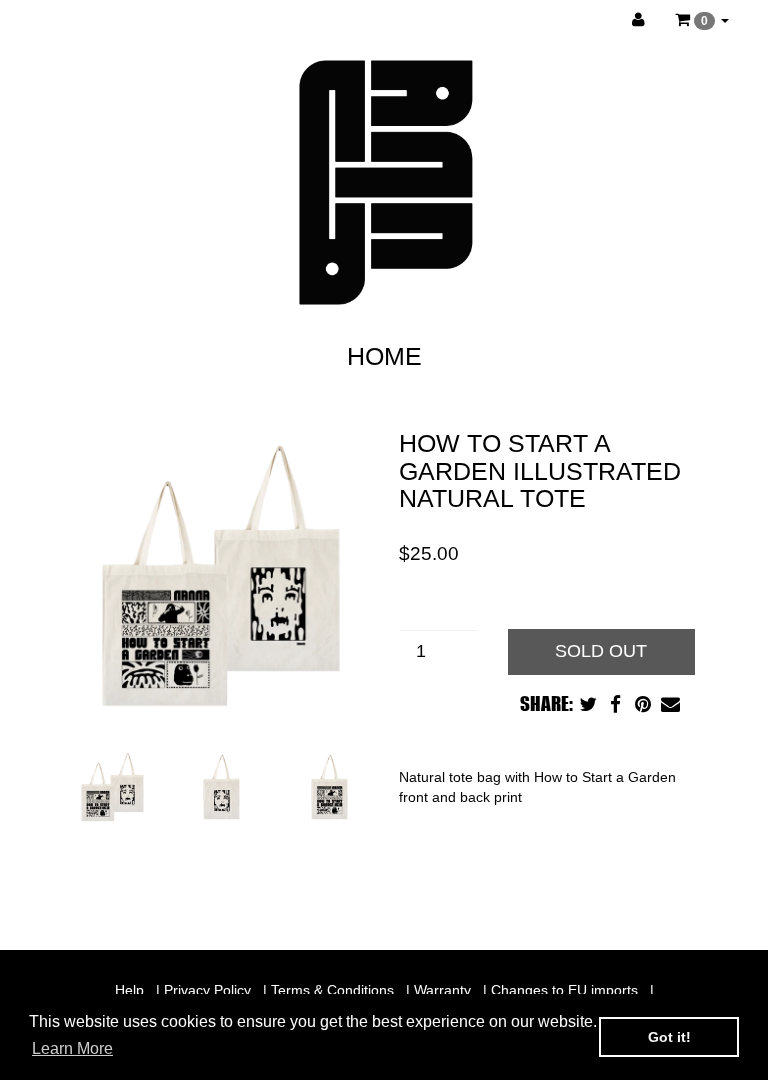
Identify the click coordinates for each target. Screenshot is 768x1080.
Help (129, 990)
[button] (702, 20)
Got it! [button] (669, 1037)
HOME (384, 356)
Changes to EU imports (564, 990)
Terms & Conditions (332, 990)
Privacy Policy (207, 990)
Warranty (442, 990)
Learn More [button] (72, 1048)
